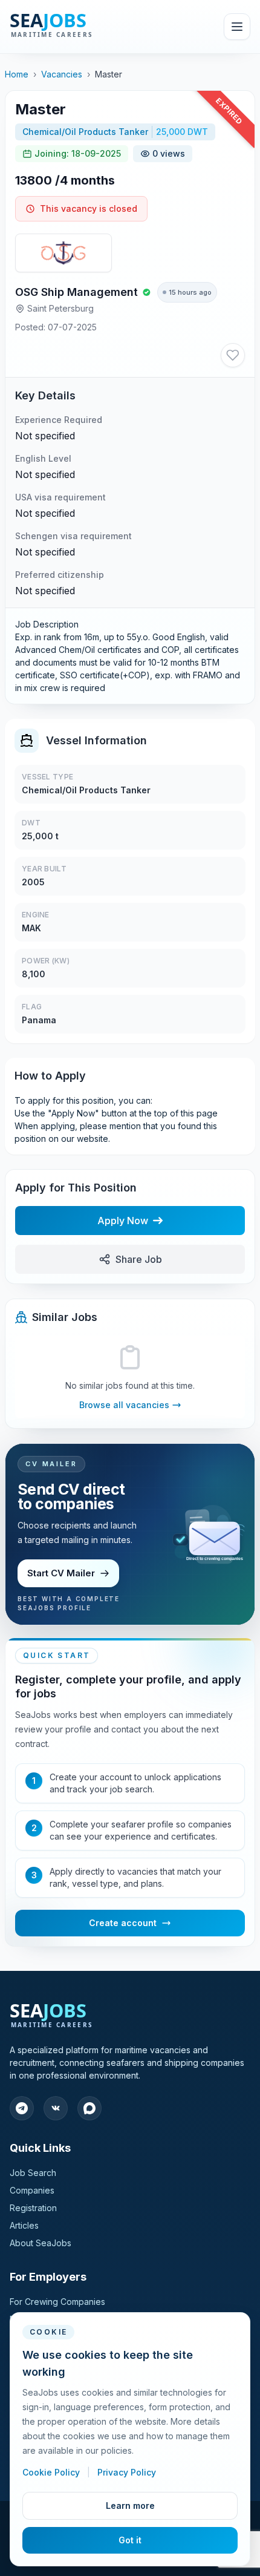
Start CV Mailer (61, 1573)
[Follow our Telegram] (22, 2108)
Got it (130, 2540)
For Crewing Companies (57, 2302)
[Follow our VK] (56, 2108)
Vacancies (62, 74)
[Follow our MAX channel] (89, 2108)
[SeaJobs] (78, 27)
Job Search (33, 2173)
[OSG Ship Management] (63, 253)
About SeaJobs (41, 2243)
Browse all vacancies (124, 1405)
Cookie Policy (52, 2472)
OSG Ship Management (76, 292)
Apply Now (123, 1221)
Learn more (130, 2506)
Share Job (139, 1259)
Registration (33, 2208)
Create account (123, 1923)
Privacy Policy (127, 2472)
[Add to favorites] (233, 355)
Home (17, 74)
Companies (32, 2190)
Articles (24, 2225)
